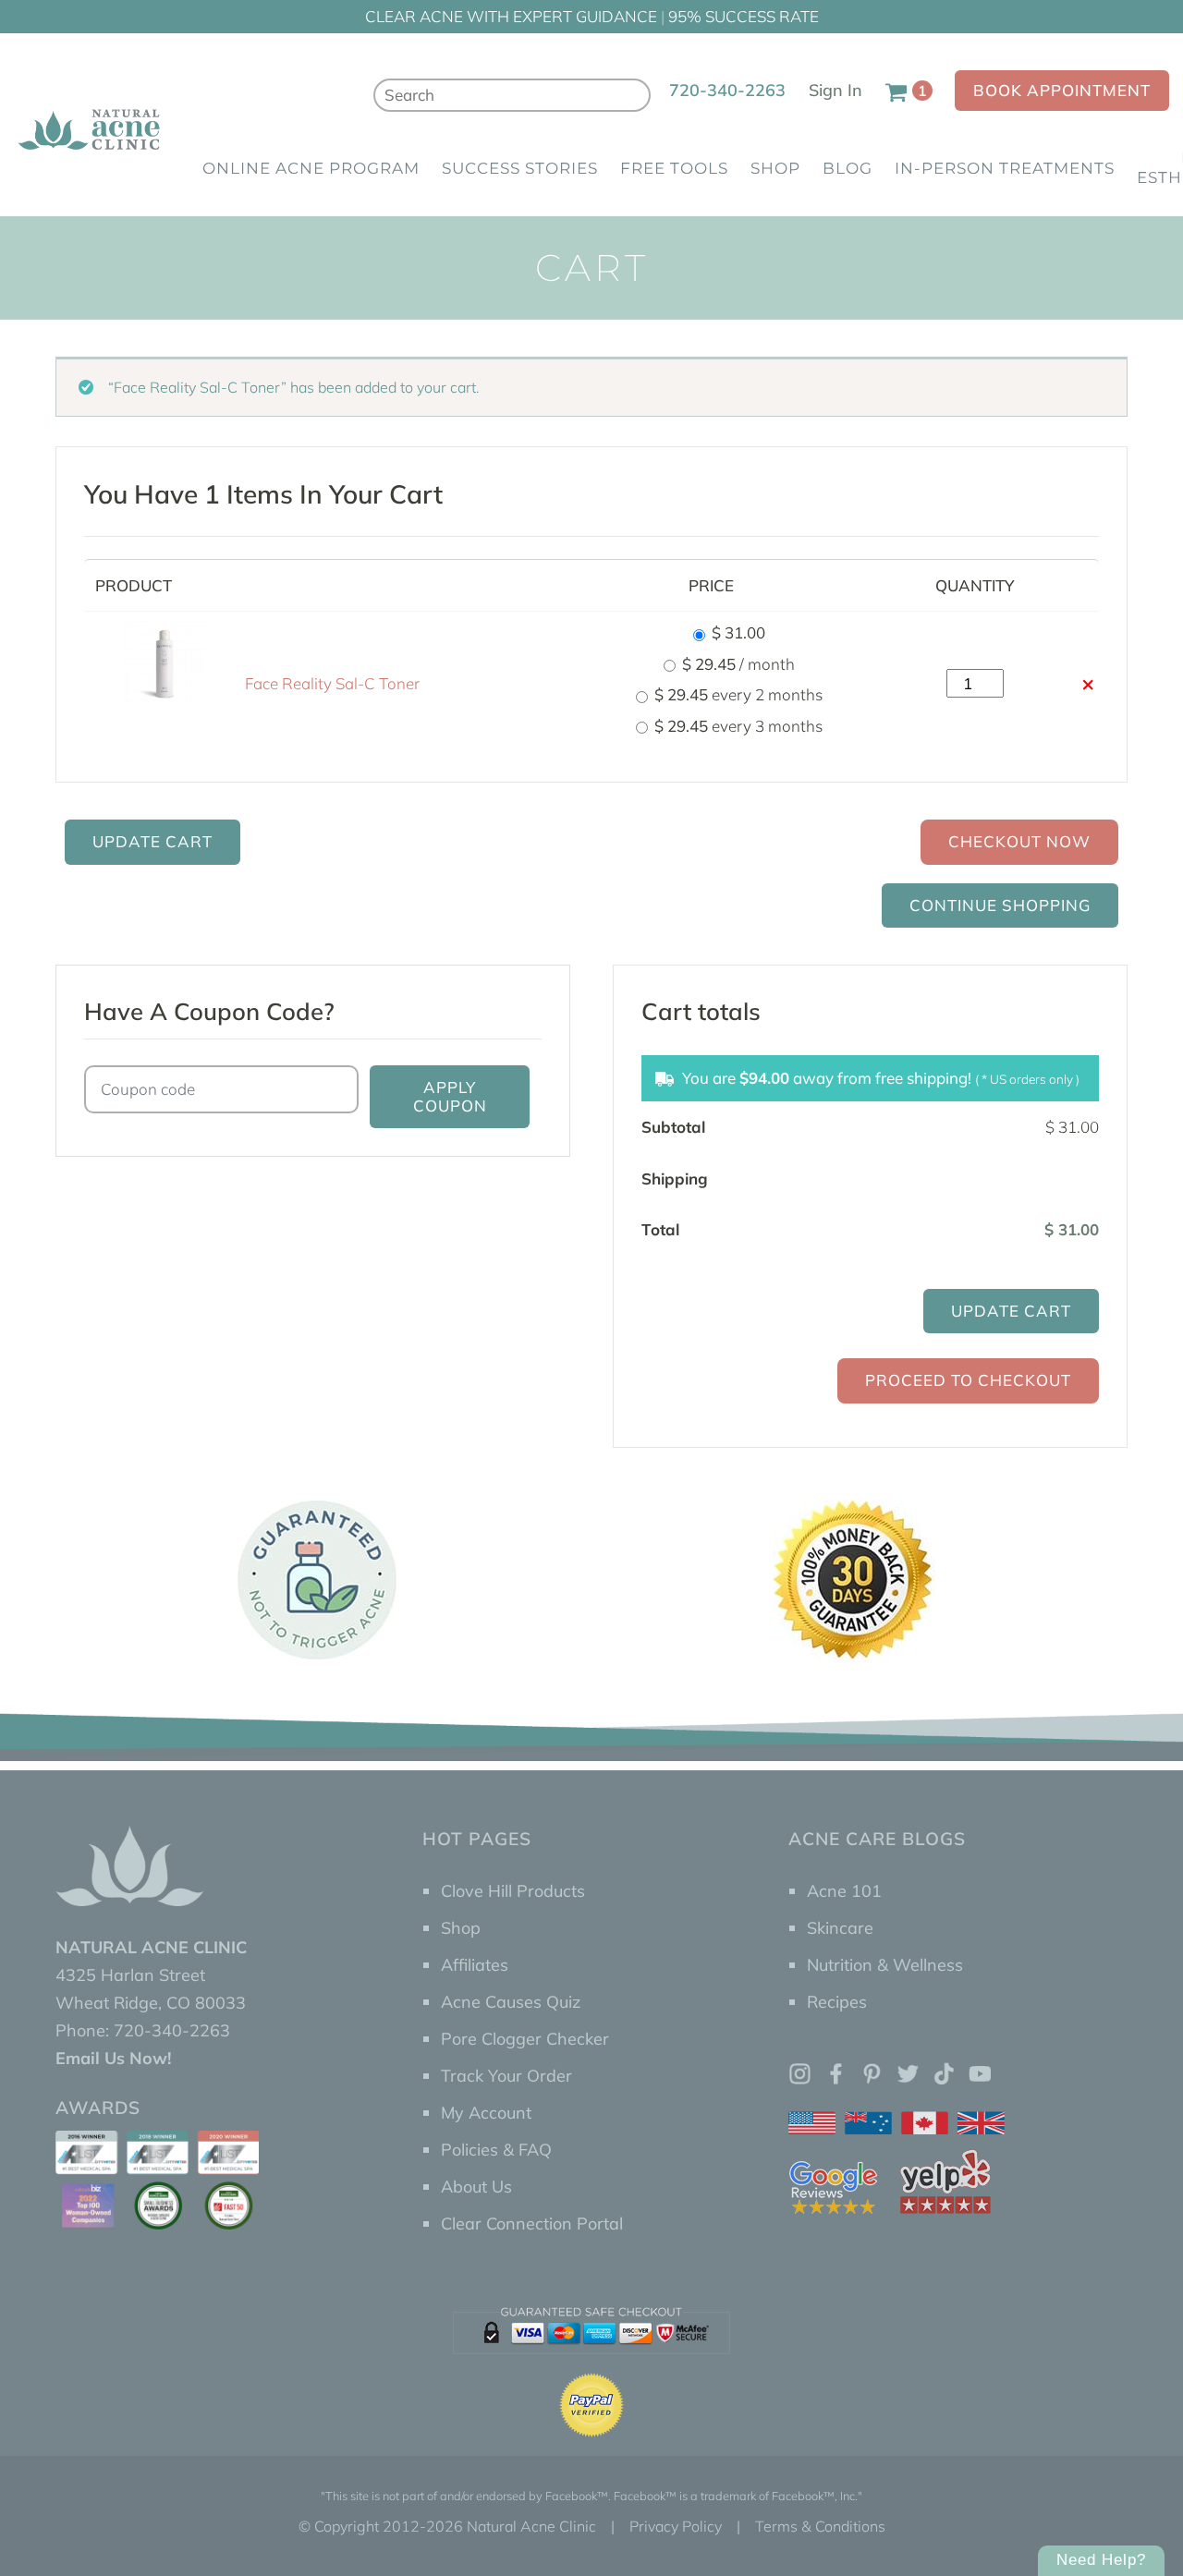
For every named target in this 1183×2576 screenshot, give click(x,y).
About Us (476, 2187)
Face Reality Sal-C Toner (332, 683)
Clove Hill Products (513, 1891)
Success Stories (520, 168)
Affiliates (475, 1965)
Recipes (837, 2002)
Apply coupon (450, 1096)
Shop (775, 168)
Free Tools (674, 168)
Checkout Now (1019, 841)
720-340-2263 (727, 90)
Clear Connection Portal (532, 2224)
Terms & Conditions (820, 2526)
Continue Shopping (1000, 905)
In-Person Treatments (1005, 168)
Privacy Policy (676, 2526)
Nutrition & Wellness (885, 1965)
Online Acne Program (311, 168)
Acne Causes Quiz (511, 2002)
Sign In (835, 90)
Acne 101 (844, 1891)
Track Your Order (506, 2076)
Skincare (840, 1928)
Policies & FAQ (496, 2150)
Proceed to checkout (968, 1380)
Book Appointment (1062, 90)
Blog (848, 168)
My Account (486, 2113)
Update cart (152, 841)
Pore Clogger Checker (525, 2039)
